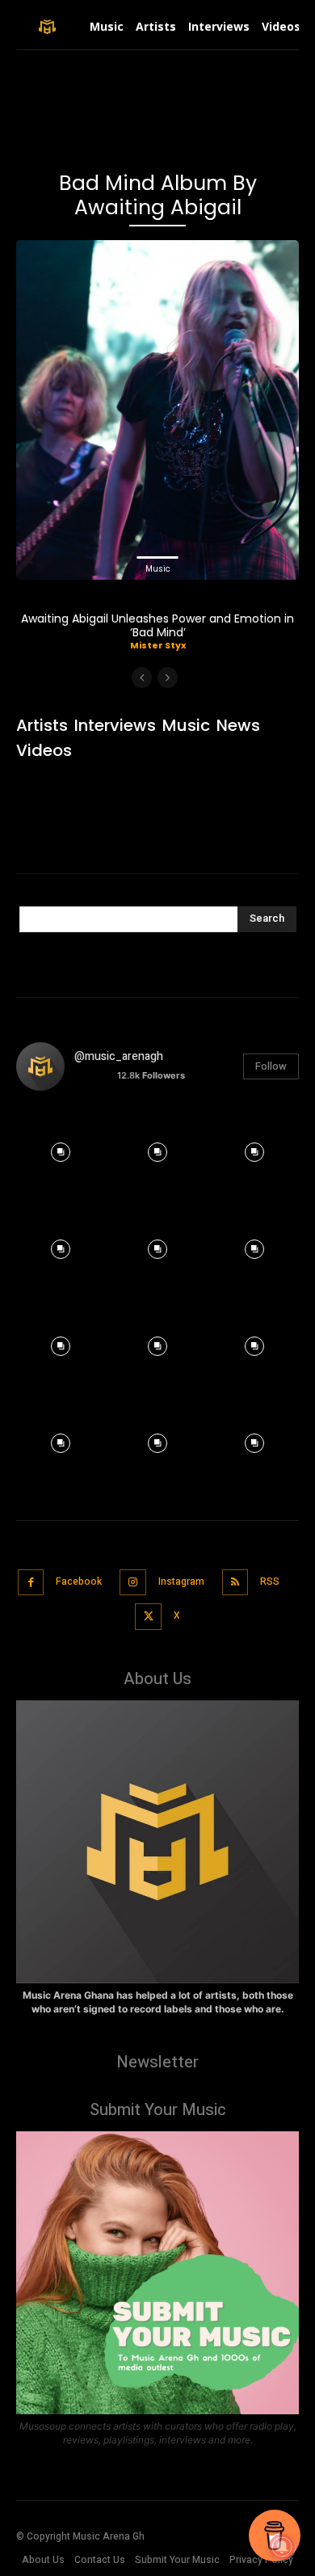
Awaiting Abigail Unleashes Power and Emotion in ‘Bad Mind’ (157, 625)
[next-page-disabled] (168, 678)
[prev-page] (142, 678)
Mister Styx (158, 645)
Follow (271, 1066)
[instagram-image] (61, 1148)
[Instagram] (133, 1583)
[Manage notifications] (282, 2547)
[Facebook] (31, 1583)
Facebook (79, 1581)
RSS (270, 1581)
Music (158, 569)
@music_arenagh (119, 1056)
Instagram (181, 1581)
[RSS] (235, 1583)
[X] (148, 1617)
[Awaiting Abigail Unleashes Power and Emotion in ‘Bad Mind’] (157, 410)
